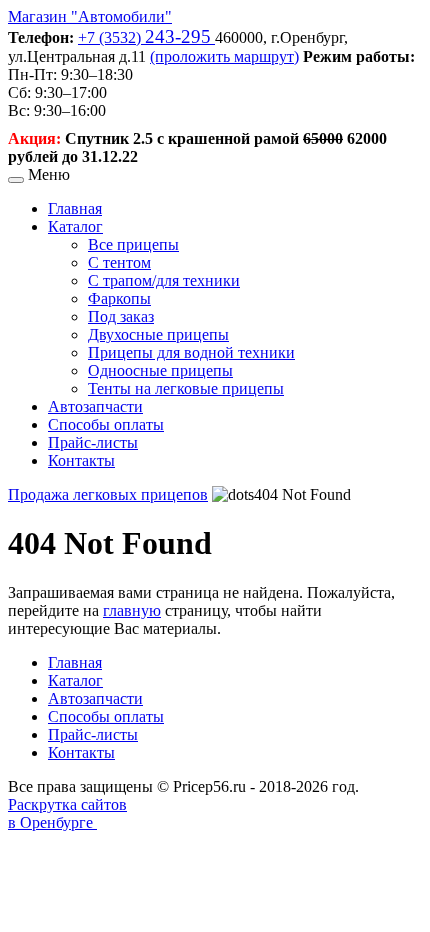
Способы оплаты (106, 424)
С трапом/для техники (164, 280)
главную (132, 610)
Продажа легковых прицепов (108, 494)
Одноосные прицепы (160, 370)
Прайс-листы (93, 442)
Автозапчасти (95, 406)
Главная (75, 208)
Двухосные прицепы (158, 334)
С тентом (119, 262)
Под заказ (121, 316)
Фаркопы (119, 298)
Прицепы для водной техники (191, 352)
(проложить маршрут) (224, 56)
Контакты (81, 460)
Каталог (75, 226)
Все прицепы (133, 244)
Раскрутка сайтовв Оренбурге (67, 813)
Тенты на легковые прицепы (186, 388)
